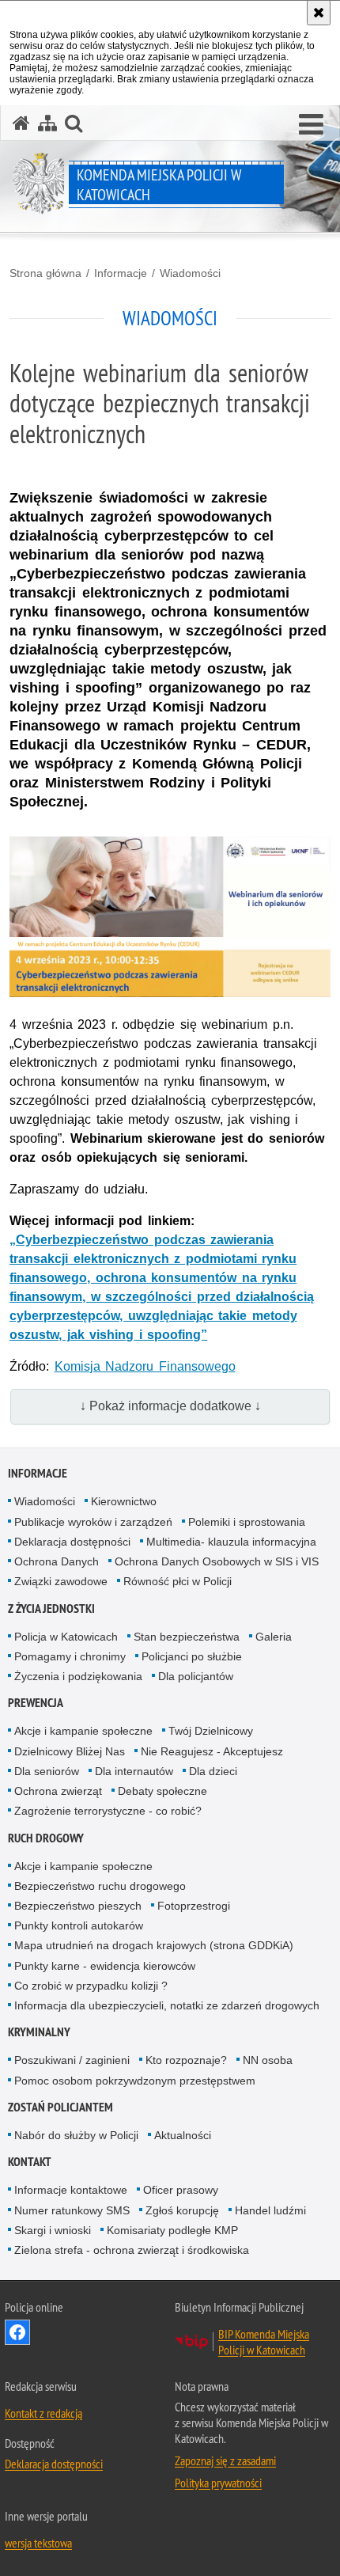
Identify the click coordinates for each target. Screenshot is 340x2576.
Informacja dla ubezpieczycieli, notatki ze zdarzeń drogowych (167, 2005)
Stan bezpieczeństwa (187, 1637)
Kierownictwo (124, 1501)
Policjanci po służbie (192, 1656)
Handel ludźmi (270, 2210)
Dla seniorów (47, 1771)
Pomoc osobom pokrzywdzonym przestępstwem (135, 2081)
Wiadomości (190, 273)
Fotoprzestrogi (194, 1906)
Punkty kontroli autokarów (79, 1925)
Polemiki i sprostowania (247, 1522)
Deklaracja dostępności (72, 1542)
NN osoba (268, 2060)
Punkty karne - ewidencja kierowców (105, 1966)
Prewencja (36, 1703)
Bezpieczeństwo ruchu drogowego (100, 1886)
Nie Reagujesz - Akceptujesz (212, 1751)
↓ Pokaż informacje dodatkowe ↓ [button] (170, 1406)
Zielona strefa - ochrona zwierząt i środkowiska (132, 2250)
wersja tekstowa (38, 2543)
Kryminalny (39, 2032)
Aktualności (183, 2135)
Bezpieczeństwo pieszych (78, 1906)
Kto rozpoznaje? (186, 2060)
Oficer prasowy (181, 2190)
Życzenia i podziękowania (78, 1676)
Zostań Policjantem (60, 2107)
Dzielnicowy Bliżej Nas (70, 1751)
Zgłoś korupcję (182, 2210)
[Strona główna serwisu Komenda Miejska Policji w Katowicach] (21, 123)
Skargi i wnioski (53, 2230)
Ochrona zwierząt (58, 1791)
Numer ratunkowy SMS (72, 2210)
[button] (311, 125)
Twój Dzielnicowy (211, 1731)
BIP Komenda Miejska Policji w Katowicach (264, 2342)
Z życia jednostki (51, 1609)
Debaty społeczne (162, 1791)
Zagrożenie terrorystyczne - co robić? (108, 1811)
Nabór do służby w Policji (76, 2135)
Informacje (121, 273)
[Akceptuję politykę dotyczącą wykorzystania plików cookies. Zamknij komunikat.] (319, 13)
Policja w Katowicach (66, 1637)
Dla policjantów (196, 1676)
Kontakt (30, 2162)
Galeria (274, 1637)
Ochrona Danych (57, 1561)
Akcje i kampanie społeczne (83, 1731)
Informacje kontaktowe (71, 2190)
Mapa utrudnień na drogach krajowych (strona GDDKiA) (154, 1945)
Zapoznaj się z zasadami (225, 2460)
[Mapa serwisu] (47, 123)
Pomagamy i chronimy (70, 1656)
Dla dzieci (213, 1771)
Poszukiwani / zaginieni (72, 2060)
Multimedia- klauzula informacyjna (231, 1542)
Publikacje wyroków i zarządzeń (93, 1522)
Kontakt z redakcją (43, 2413)
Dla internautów (134, 1771)
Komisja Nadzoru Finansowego (145, 1366)
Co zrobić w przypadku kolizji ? (91, 1986)
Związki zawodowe (61, 1581)
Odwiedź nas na (17, 2332)
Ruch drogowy (46, 1838)
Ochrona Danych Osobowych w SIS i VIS (217, 1561)
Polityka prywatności (218, 2483)
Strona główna (45, 273)
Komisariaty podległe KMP (172, 2230)
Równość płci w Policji (178, 1581)
